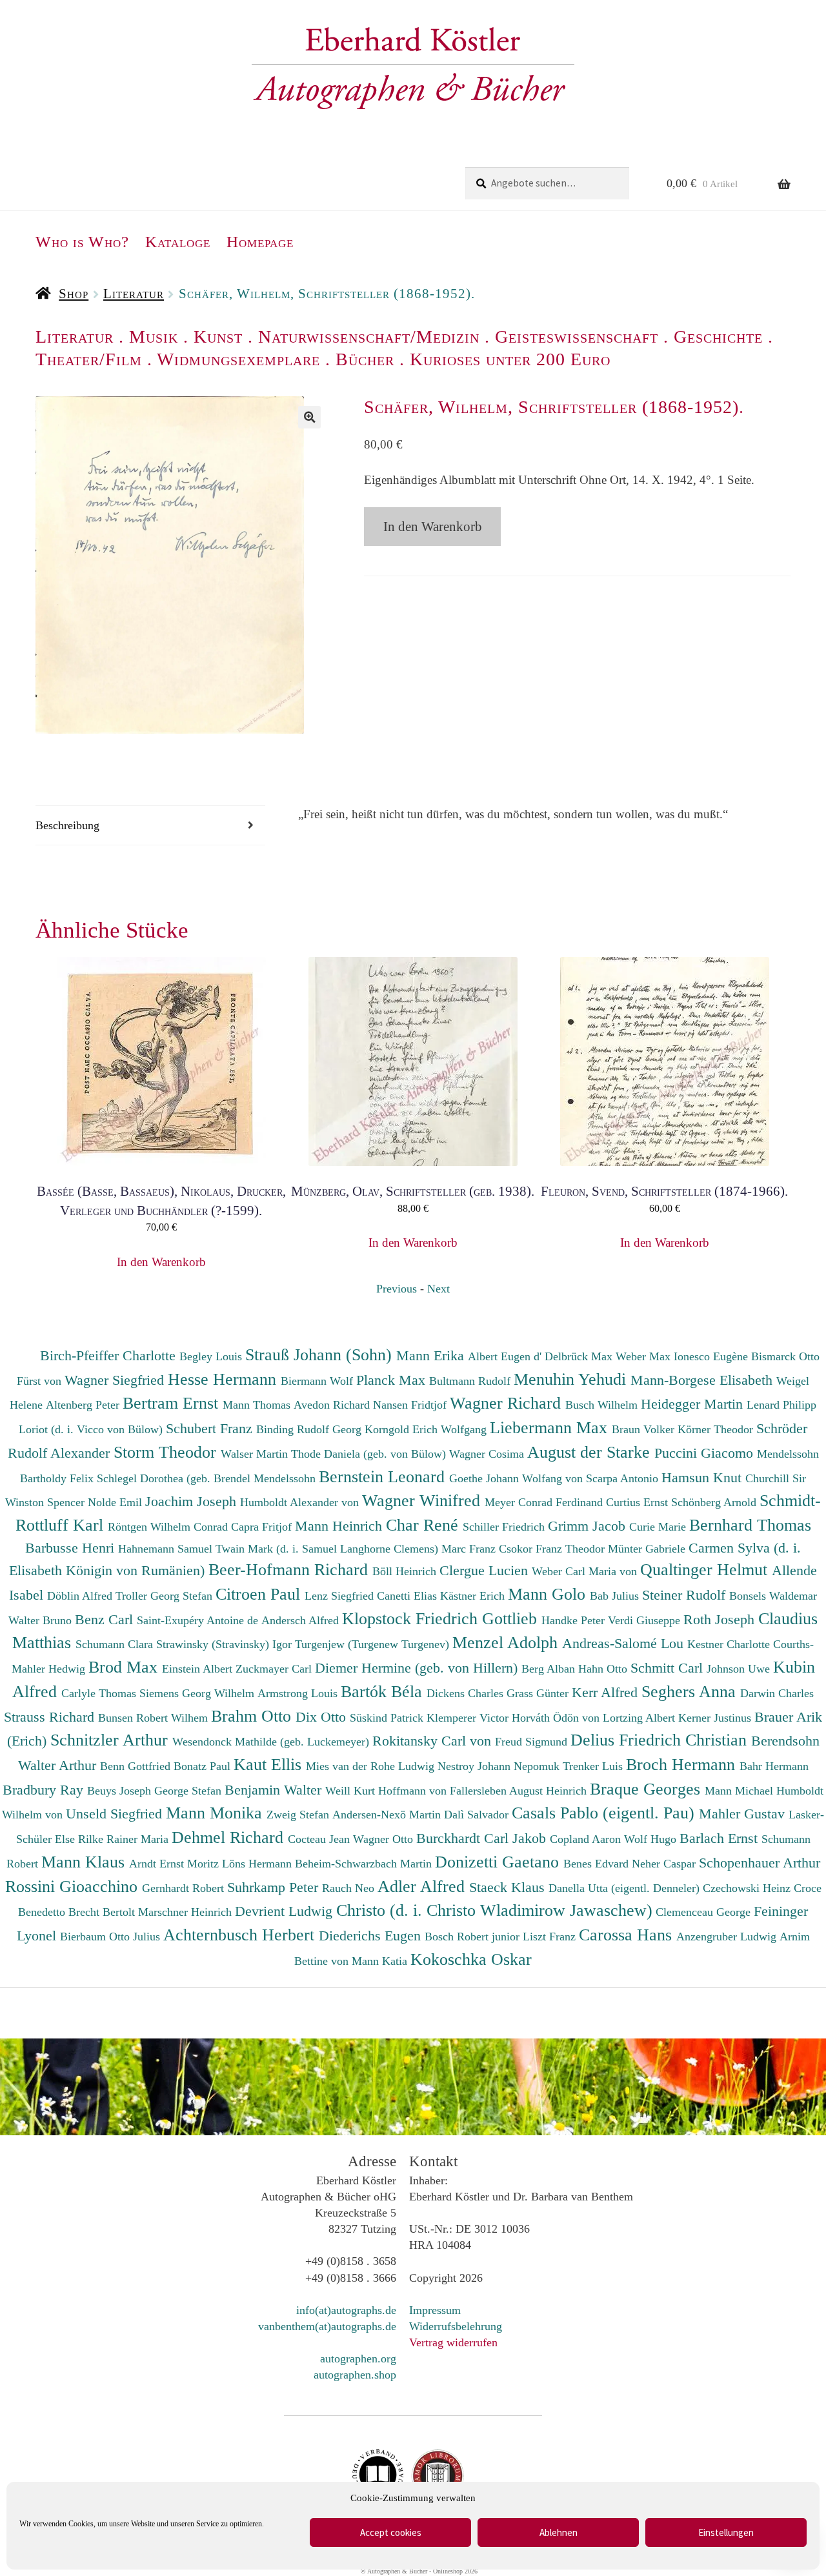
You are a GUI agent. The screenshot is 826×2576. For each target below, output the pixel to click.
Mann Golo (549, 1594)
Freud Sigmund (533, 1742)
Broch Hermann (683, 1764)
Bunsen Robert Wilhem (155, 1718)
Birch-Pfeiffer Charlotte (110, 1355)
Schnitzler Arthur (111, 1740)
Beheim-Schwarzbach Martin (365, 1864)
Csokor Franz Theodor (553, 1549)
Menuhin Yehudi (572, 1379)
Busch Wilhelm (603, 1405)
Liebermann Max (551, 1427)
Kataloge (178, 242)
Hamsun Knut (703, 1477)
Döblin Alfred (81, 1596)
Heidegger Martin (694, 1404)
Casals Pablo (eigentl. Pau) (605, 1813)
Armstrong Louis (299, 1693)
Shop (74, 294)
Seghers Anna (691, 1691)
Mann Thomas (258, 1405)
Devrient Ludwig (286, 1911)
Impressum (435, 2310)
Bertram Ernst (173, 1403)
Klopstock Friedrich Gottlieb (442, 1618)
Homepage (260, 242)
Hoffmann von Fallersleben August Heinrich (482, 1791)
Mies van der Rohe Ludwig (372, 1766)
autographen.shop (355, 2375)
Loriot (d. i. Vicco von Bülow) (92, 1429)
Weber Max (645, 1356)
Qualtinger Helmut (706, 1569)
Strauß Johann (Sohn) (321, 1354)
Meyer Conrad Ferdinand (545, 1502)
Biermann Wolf (318, 1381)
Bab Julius (616, 1596)
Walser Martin (256, 1454)
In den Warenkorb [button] (161, 1262)
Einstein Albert (199, 1669)
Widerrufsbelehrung (456, 2326)
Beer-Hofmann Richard (290, 1569)
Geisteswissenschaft (577, 337)
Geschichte (718, 337)
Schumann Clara (116, 1644)
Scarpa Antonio (624, 1478)
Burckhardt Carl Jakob (483, 1838)
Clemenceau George (705, 1912)
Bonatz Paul (204, 1766)
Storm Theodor (167, 1452)
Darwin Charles (777, 1693)
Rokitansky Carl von (434, 1741)
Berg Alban (550, 1669)
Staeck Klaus (509, 1887)
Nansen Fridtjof (411, 1405)
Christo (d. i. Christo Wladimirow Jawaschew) (494, 1910)
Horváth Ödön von (557, 1718)
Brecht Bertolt (103, 1912)
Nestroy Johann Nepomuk (500, 1766)
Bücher (365, 359)
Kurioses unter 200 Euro (510, 359)
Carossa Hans (628, 1935)
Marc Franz (470, 1549)
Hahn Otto (604, 1669)
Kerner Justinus (716, 1718)
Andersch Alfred (302, 1620)
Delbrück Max (580, 1356)
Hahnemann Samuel (167, 1549)
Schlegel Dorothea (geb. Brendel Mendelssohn (206, 1478)
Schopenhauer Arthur (760, 1863)
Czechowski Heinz (748, 1888)
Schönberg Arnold (715, 1502)
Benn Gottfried (137, 1766)
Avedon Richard (333, 1405)
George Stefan (189, 1791)
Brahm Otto (253, 1716)
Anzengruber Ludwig (728, 1937)
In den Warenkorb (433, 527)
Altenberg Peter (84, 1405)
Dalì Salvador (478, 1815)
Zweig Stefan (299, 1815)
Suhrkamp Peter (275, 1887)
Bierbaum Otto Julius (112, 1937)
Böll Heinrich (406, 1571)
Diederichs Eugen (372, 1936)
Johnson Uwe (740, 1669)
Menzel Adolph (507, 1642)
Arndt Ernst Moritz (176, 1864)
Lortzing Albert (640, 1718)
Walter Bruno (42, 1620)
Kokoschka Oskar (471, 1959)
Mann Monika (216, 1813)
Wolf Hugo (652, 1839)
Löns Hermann (258, 1864)
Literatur (134, 294)
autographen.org (358, 2359)
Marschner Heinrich (186, 1912)
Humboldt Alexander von (301, 1502)
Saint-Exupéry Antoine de (199, 1620)
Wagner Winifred (423, 1500)
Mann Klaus (85, 1862)
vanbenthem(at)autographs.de (327, 2326)
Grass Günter (539, 1693)
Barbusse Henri (72, 1548)
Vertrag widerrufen (453, 2342)
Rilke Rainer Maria (125, 1839)
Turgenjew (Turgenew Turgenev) (374, 1644)
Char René (424, 1525)
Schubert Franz (211, 1428)
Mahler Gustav (744, 1814)
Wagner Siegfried (116, 1380)
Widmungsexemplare (238, 359)
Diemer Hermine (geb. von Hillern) (418, 1668)
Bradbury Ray (45, 1790)
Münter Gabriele (648, 1549)
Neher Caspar (665, 1864)
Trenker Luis (594, 1766)
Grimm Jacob (589, 1526)
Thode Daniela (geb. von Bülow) (370, 1454)
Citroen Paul (260, 1594)
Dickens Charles (467, 1693)
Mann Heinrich (340, 1526)
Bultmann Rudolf (471, 1381)
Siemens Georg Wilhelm (198, 1693)
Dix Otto (323, 1717)
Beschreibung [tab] (67, 825)
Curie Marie (659, 1527)
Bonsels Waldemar (773, 1596)
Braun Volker (645, 1429)
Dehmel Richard (230, 1837)
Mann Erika (432, 1355)
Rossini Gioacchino (74, 1886)
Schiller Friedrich (505, 1527)
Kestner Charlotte (730, 1644)
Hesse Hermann (224, 1379)
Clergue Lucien (486, 1570)
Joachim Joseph (193, 1501)
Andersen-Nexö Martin (388, 1815)
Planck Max (393, 1380)
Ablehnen (559, 2532)
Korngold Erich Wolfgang (427, 1429)
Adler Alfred (423, 1886)
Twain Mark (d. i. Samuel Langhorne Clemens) (327, 1549)
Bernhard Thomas (750, 1525)
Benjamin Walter (275, 1790)
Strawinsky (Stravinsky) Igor (226, 1644)
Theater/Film (89, 359)
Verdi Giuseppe (646, 1620)
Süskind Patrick (388, 1718)
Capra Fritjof (263, 1527)
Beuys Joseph (121, 1791)
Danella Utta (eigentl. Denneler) (626, 1888)
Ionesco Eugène (712, 1356)
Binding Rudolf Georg (310, 1429)
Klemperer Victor (469, 1718)
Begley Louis (212, 1356)
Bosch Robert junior (474, 1937)
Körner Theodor (717, 1429)
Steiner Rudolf (686, 1595)
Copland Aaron (587, 1839)
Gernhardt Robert (185, 1888)
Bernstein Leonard (384, 1476)
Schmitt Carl (669, 1668)
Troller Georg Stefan (166, 1596)
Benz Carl (106, 1619)
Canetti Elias (408, 1596)
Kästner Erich (474, 1596)
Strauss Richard (51, 1717)
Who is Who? (82, 242)
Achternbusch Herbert (241, 1935)
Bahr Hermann (774, 1766)
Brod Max (125, 1667)
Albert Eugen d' (506, 1356)
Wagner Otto (385, 1839)
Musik (154, 337)
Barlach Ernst (720, 1838)
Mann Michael (740, 1791)
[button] (309, 417)
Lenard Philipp (781, 1405)
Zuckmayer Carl (275, 1669)
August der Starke (591, 1452)
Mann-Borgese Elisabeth (703, 1380)
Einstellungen (726, 2532)
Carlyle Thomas (100, 1693)
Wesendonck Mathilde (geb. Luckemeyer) (272, 1742)
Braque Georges (647, 1789)
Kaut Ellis (270, 1764)
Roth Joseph (721, 1619)
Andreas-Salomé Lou (625, 1643)
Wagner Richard (508, 1403)
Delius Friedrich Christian (661, 1740)
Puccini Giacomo (706, 1453)
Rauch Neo (350, 1888)
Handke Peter (575, 1620)
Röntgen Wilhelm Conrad (169, 1527)
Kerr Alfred (607, 1692)
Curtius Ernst (639, 1502)
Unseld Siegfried (116, 1814)
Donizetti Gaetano (499, 1862)
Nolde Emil (116, 1502)
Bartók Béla (384, 1691)
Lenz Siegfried (341, 1596)
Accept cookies (391, 2532)
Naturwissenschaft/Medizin (369, 337)
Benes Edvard (598, 1864)
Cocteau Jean (320, 1839)
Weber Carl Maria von (586, 1571)
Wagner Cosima (488, 1454)
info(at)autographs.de (346, 2310)
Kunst (218, 337)
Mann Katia (381, 1961)
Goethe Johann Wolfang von (518, 1478)
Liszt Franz (551, 1937)
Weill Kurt (352, 1791)
